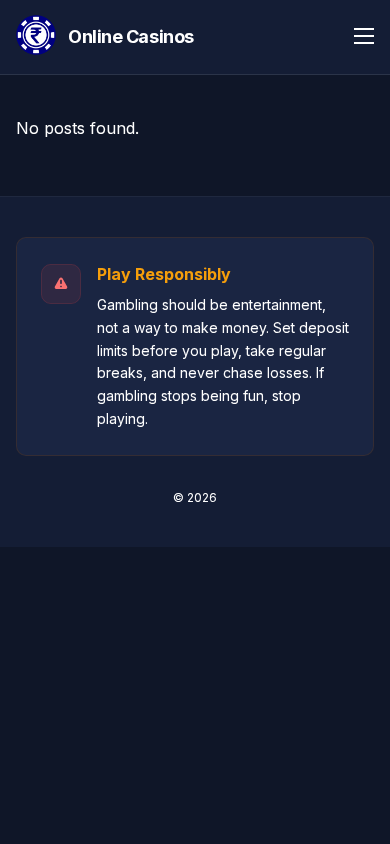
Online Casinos (131, 36)
